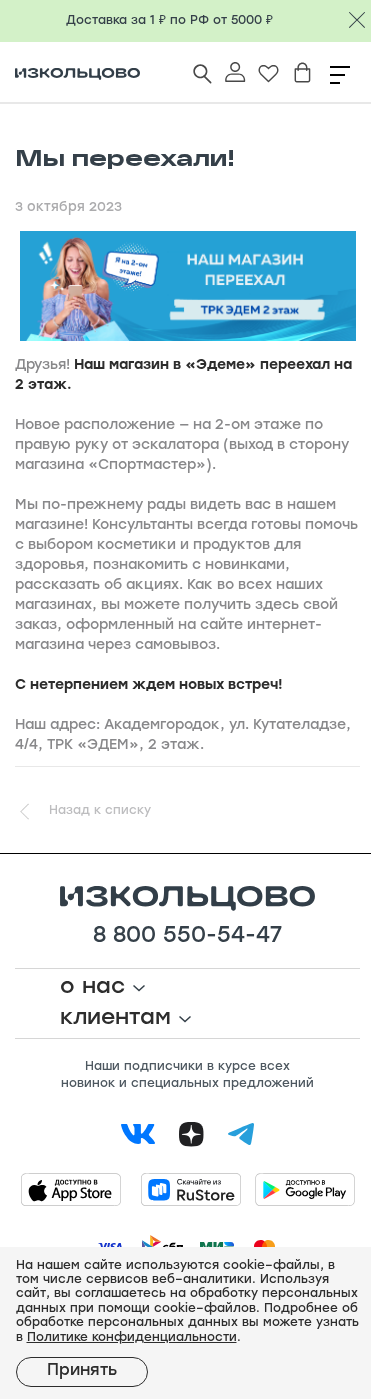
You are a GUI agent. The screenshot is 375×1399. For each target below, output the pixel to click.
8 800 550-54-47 (187, 937)
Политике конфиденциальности (132, 1338)
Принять (82, 1371)
